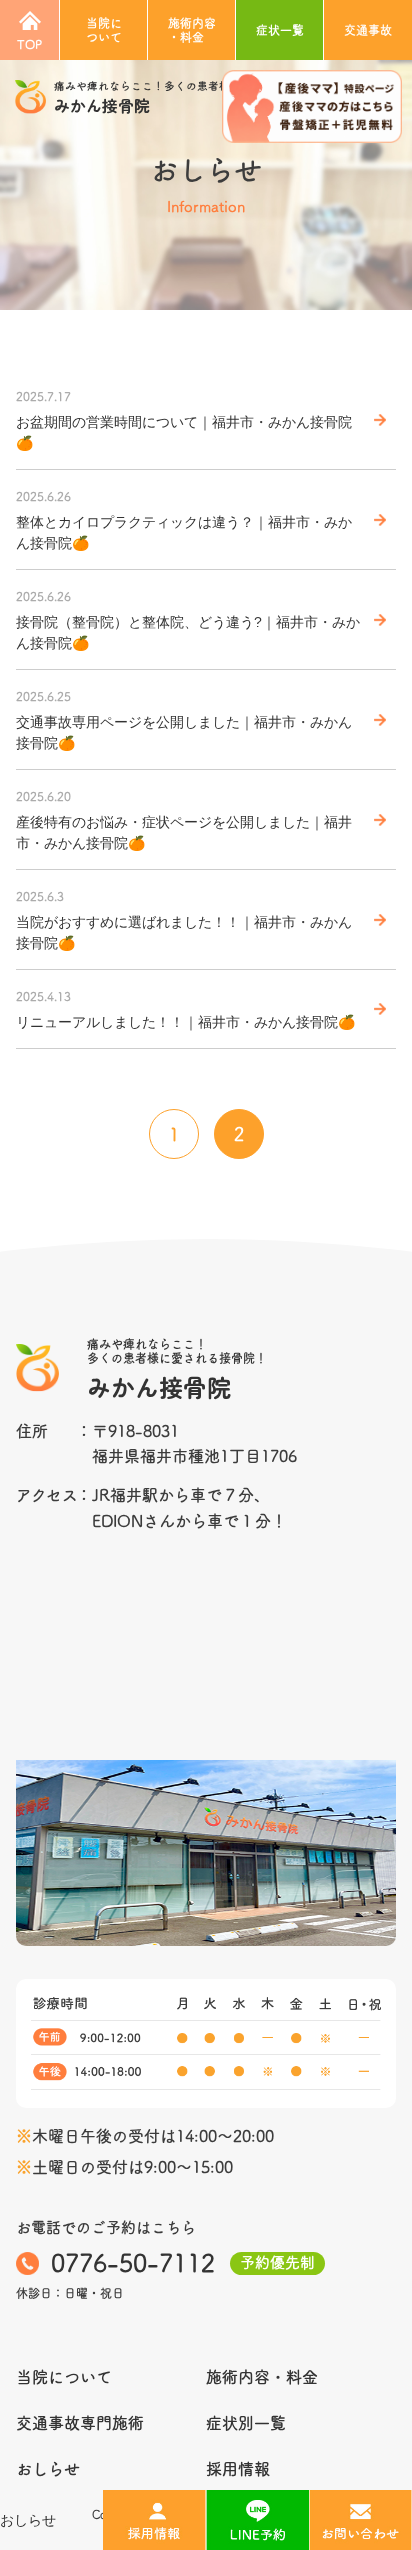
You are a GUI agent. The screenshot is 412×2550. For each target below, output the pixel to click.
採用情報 (238, 2469)
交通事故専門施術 (80, 2423)
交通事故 (368, 30)
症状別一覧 (246, 2423)
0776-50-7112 (133, 2263)
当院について (104, 30)
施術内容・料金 (192, 30)
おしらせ (28, 2520)
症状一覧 (280, 30)
